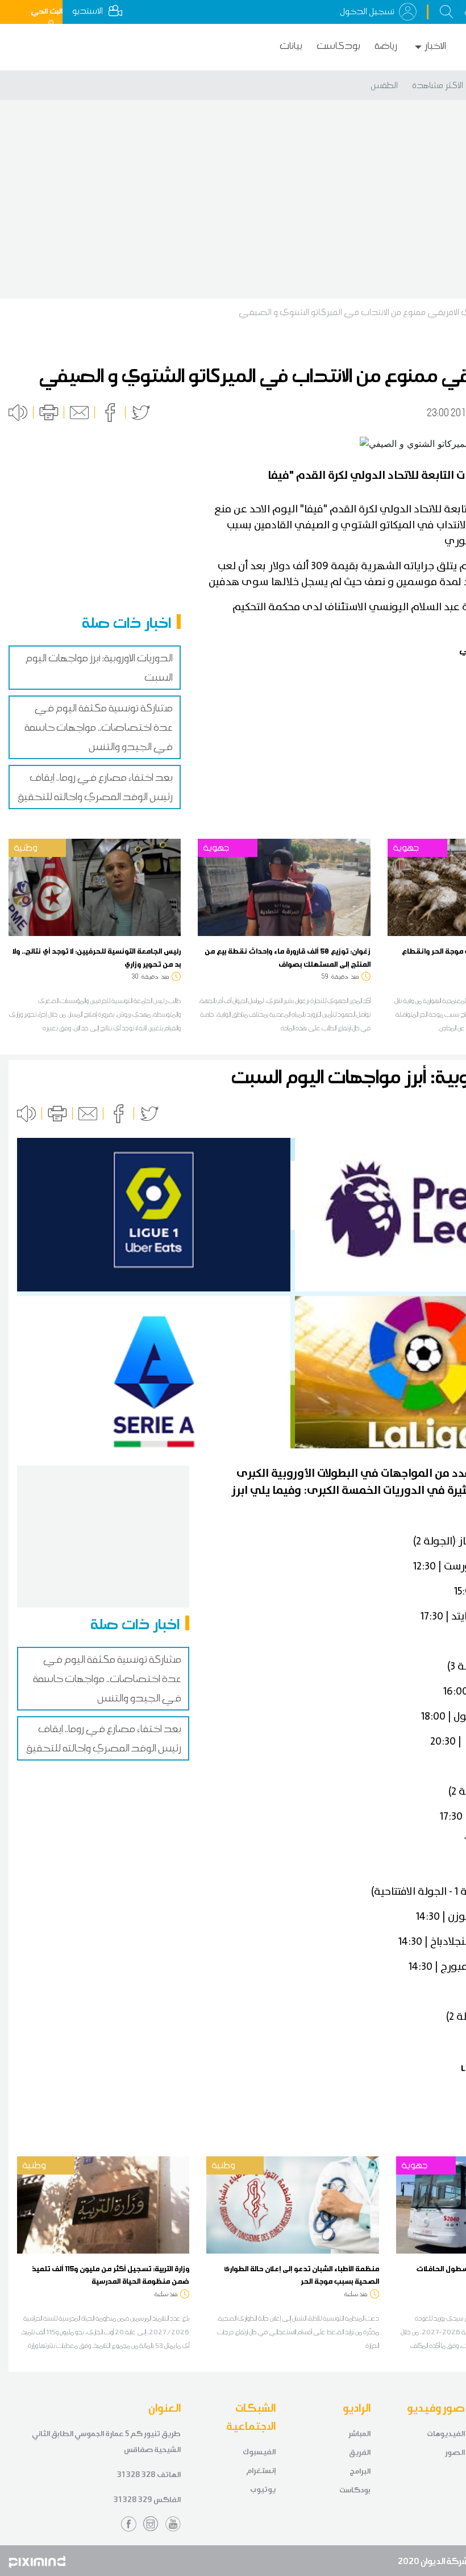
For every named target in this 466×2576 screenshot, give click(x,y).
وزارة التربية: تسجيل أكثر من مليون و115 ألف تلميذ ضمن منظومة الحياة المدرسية (111, 2275)
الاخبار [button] (435, 46)
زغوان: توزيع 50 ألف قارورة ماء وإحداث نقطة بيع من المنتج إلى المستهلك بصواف (288, 957)
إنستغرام (261, 2471)
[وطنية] (95, 887)
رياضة (386, 46)
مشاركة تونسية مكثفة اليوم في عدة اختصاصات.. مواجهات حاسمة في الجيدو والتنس (99, 727)
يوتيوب (263, 2489)
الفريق (360, 2452)
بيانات (291, 46)
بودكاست (338, 46)
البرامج (360, 2471)
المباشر (359, 2434)
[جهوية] (284, 887)
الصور (455, 2452)
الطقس (384, 85)
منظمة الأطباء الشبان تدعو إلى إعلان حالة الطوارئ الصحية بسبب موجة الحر (301, 2275)
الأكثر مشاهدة (438, 85)
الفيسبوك (259, 2452)
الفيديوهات (446, 2434)
